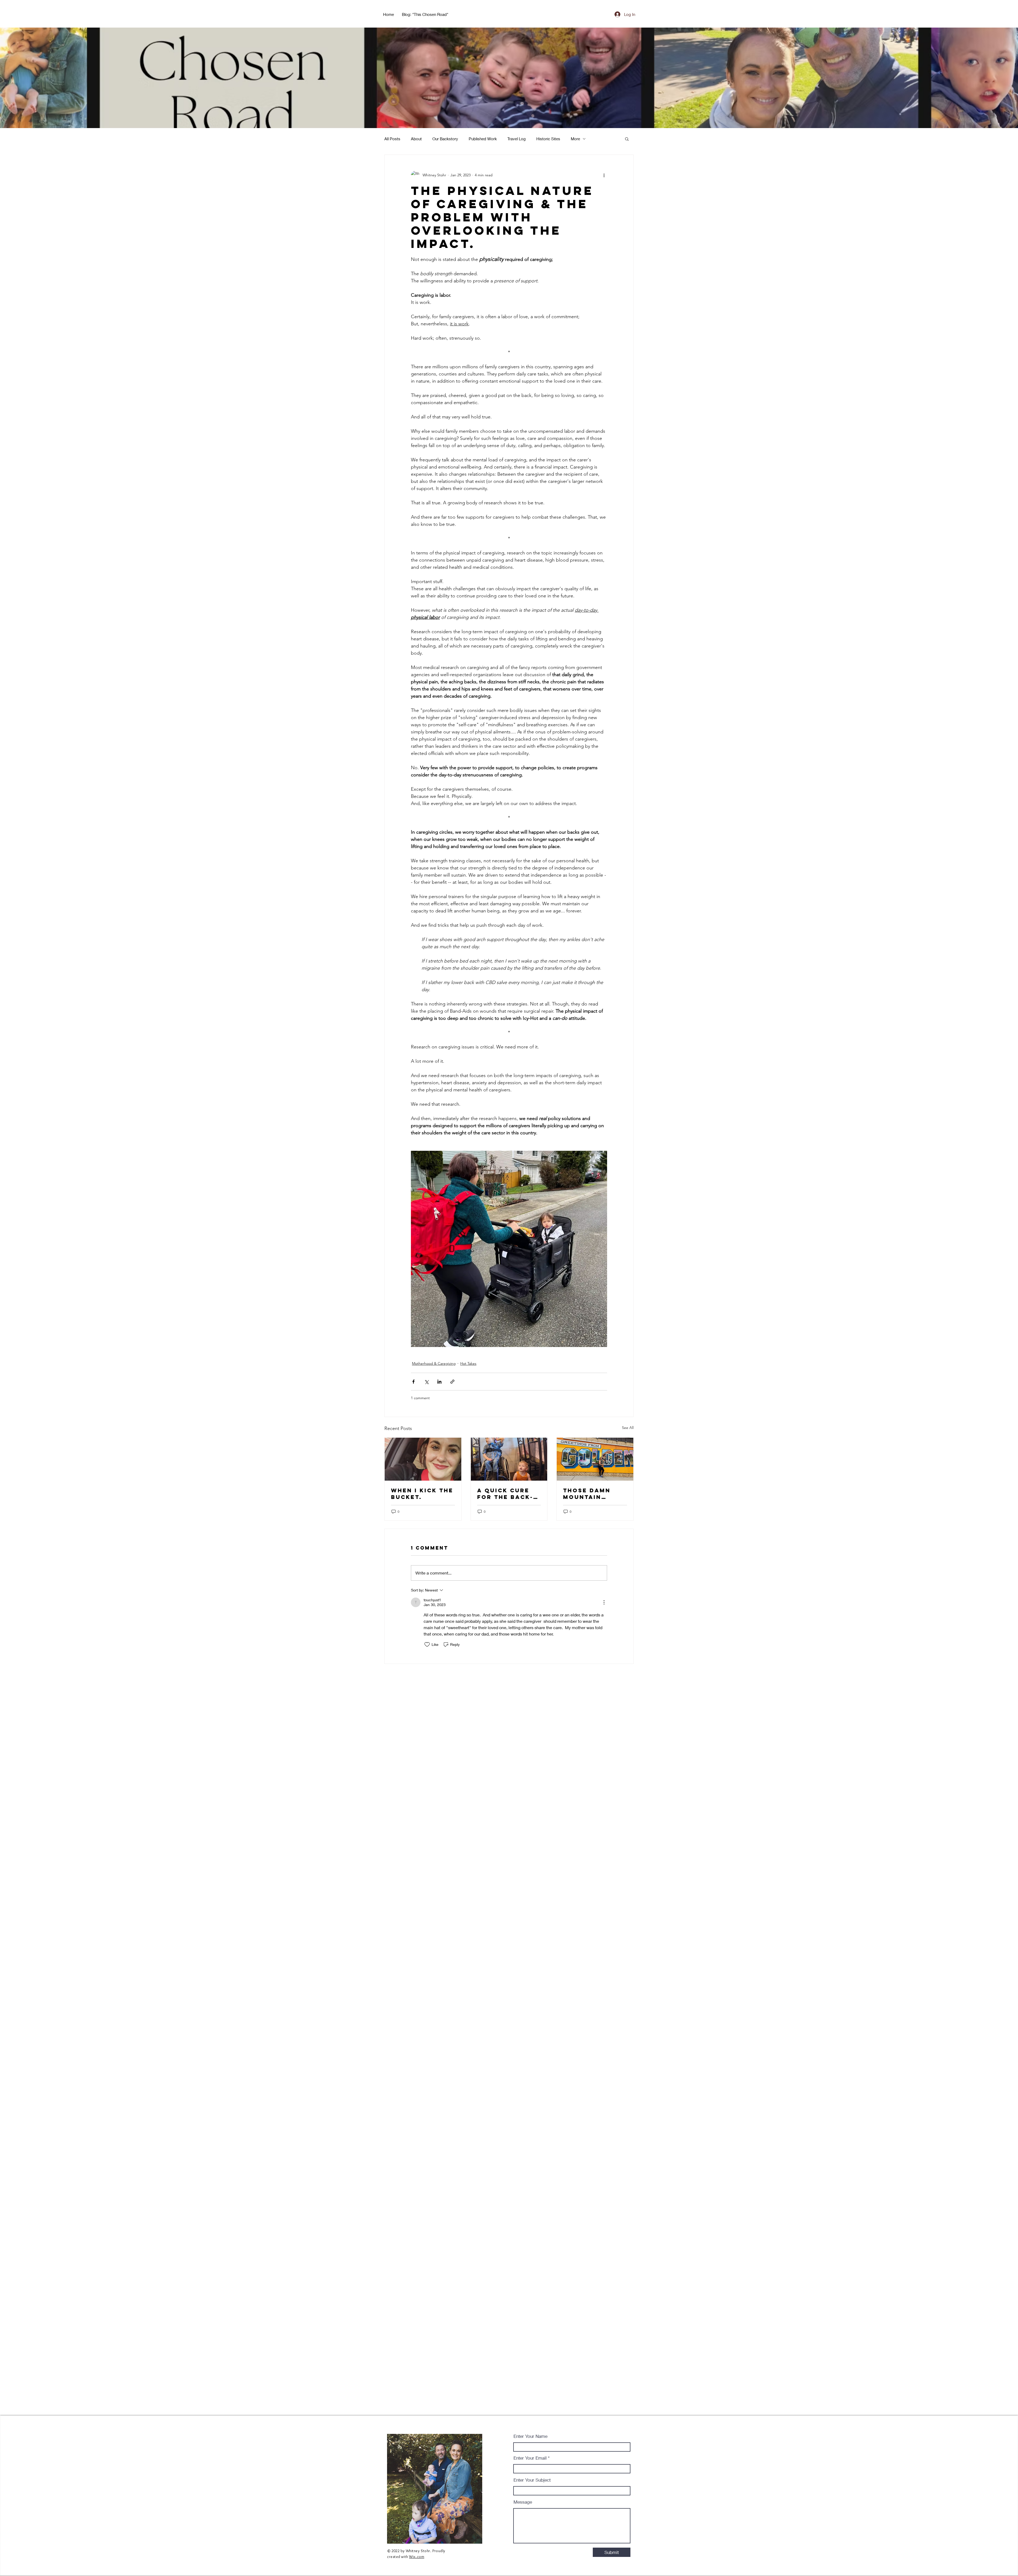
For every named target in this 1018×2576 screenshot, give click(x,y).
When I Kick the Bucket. (422, 1494)
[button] (627, 139)
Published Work (483, 139)
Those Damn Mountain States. (587, 1494)
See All (628, 1428)
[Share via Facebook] (413, 1382)
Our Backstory (445, 139)
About (416, 139)
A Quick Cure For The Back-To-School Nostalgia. (505, 1494)
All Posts (392, 139)
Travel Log (517, 139)
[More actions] (604, 175)
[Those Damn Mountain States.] (595, 1459)
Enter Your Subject (532, 2480)
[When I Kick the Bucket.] (423, 1459)
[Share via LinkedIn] (439, 1382)
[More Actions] (604, 1602)
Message (523, 2502)
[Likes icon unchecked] (427, 1645)
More (575, 139)
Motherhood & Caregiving (434, 1363)
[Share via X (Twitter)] (426, 1382)
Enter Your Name (530, 2436)
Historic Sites (548, 139)
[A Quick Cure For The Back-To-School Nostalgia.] (509, 1459)
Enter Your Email (530, 2458)
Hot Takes (468, 1363)
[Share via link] (452, 1382)
